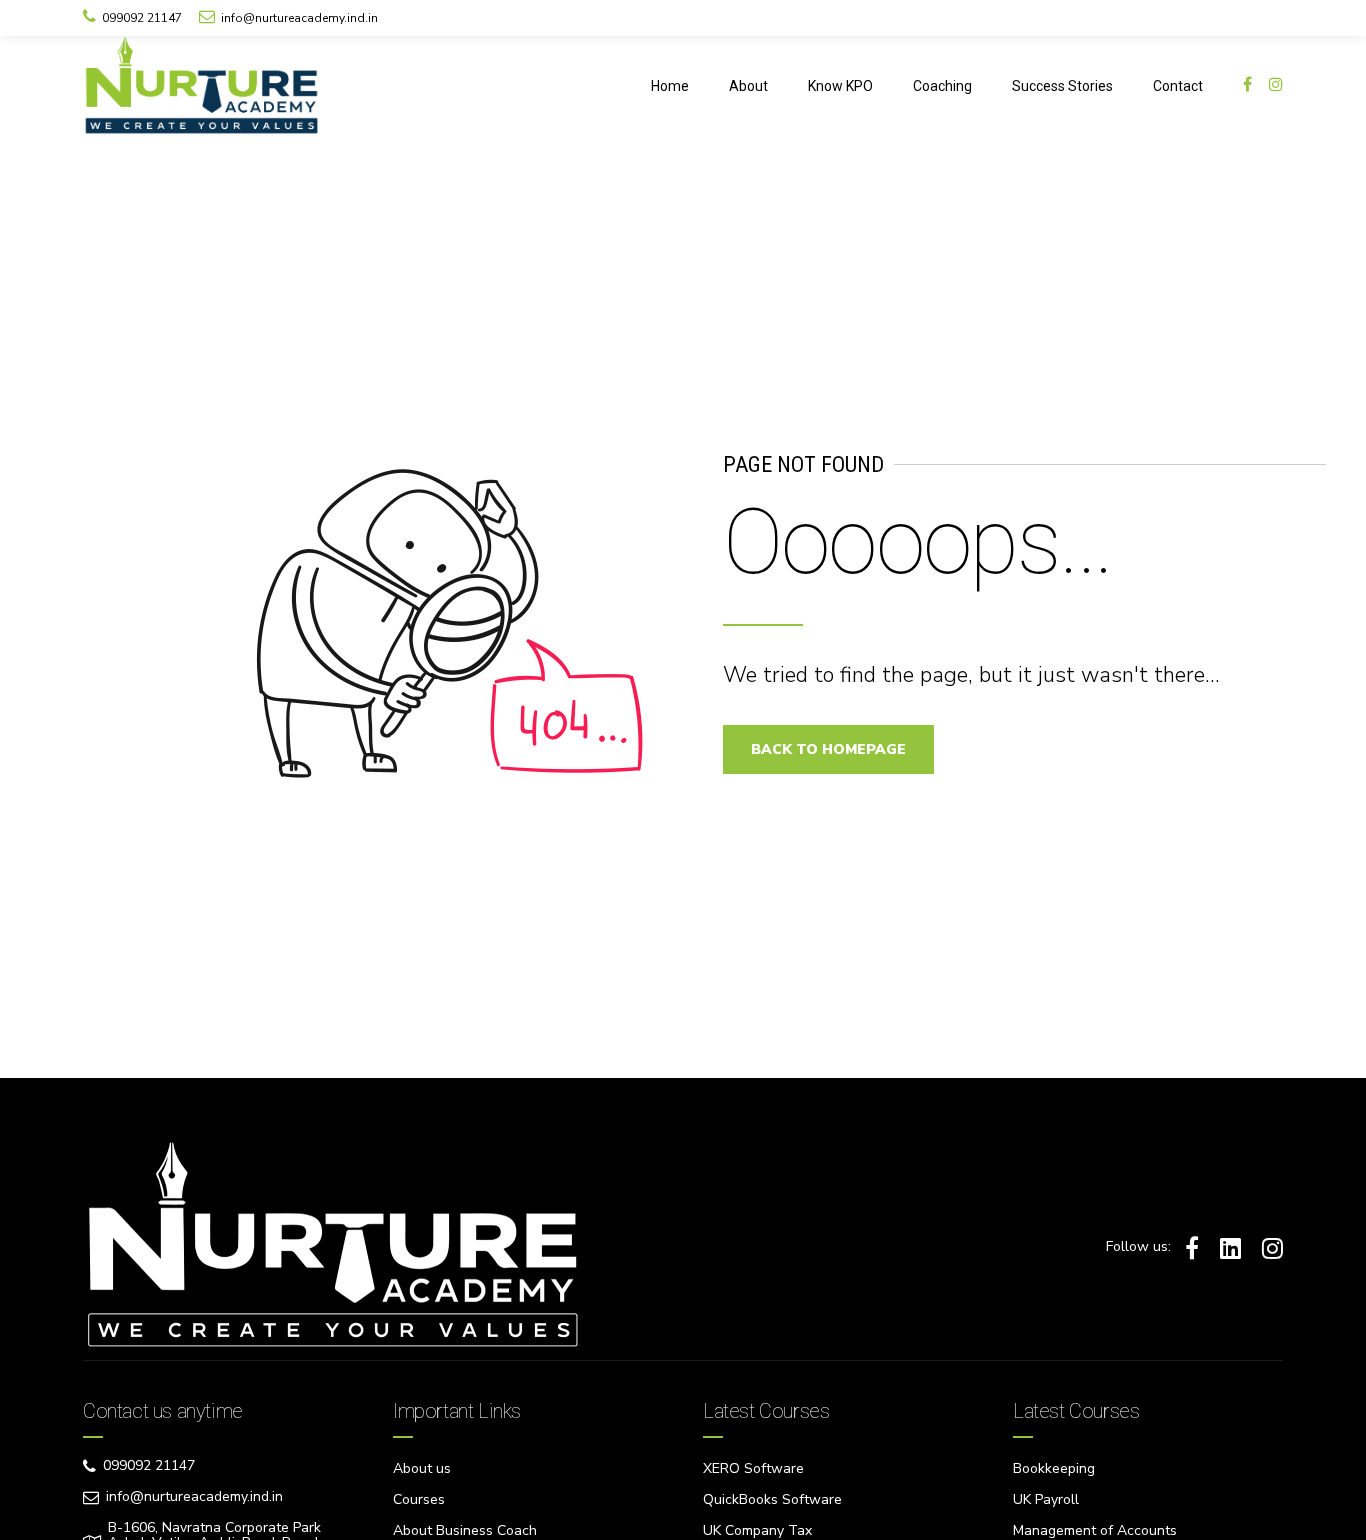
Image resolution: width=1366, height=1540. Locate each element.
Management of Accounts (1095, 1530)
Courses (419, 1499)
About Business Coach (465, 1530)
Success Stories (1062, 86)
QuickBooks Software (772, 1499)
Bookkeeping (1054, 1468)
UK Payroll (1046, 1499)
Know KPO (840, 86)
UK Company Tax (757, 1530)
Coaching (942, 86)
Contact (1178, 86)
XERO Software (753, 1468)
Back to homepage (828, 749)
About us (422, 1468)
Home (670, 86)
